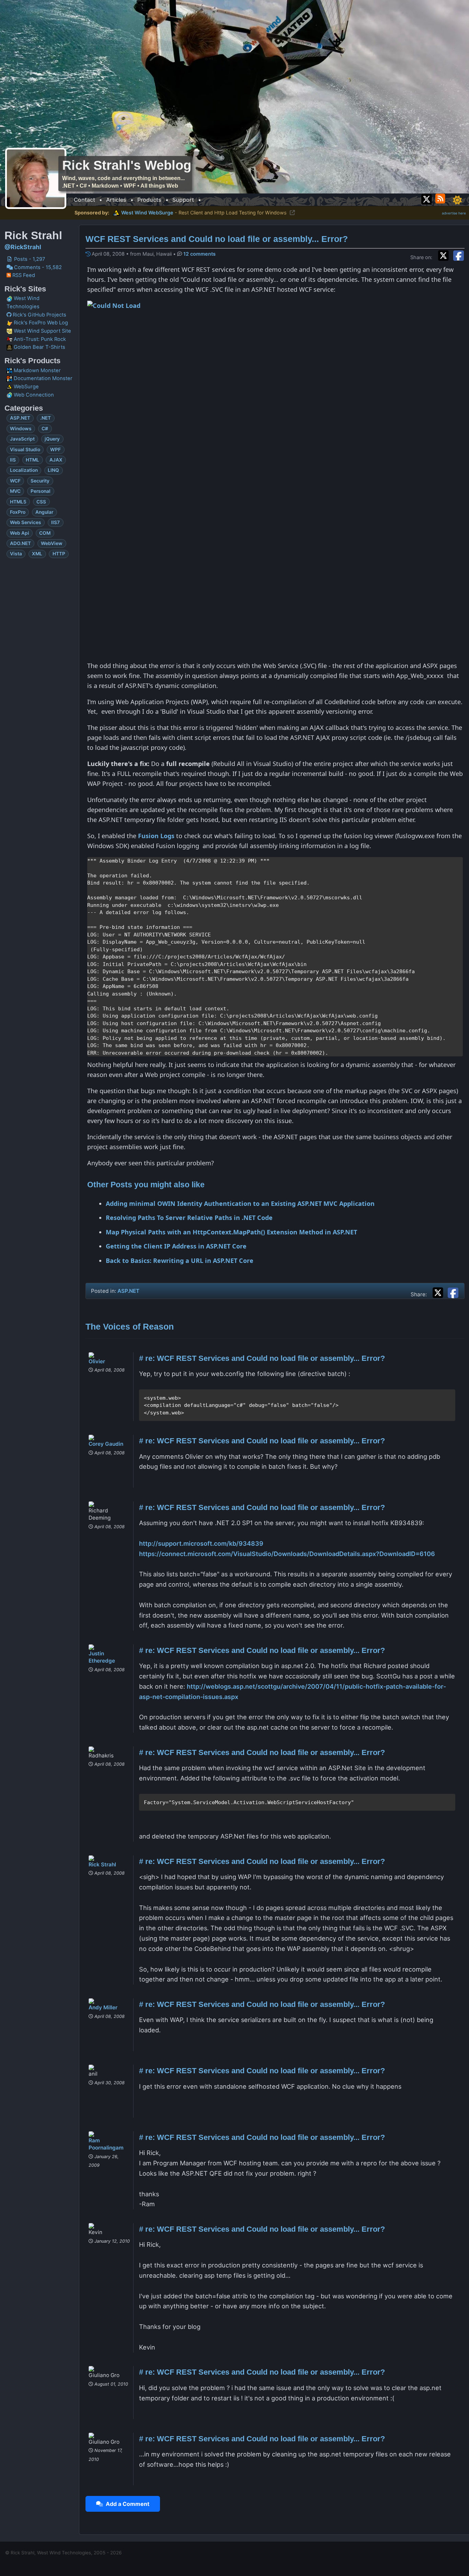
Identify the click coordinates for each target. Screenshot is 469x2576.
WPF (55, 449)
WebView (52, 543)
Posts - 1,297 (29, 259)
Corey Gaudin (106, 1444)
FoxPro (18, 512)
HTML (32, 460)
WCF (15, 481)
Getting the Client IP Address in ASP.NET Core (176, 1246)
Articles (116, 200)
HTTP (59, 554)
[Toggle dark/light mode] (457, 200)
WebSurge (26, 387)
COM (45, 533)
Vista (16, 554)
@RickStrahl (23, 247)
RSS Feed (23, 275)
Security (40, 481)
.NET (45, 418)
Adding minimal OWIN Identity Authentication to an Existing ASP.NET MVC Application (240, 1203)
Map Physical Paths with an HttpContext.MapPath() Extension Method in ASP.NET (231, 1232)
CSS (41, 502)
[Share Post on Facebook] (453, 1292)
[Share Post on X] (439, 1292)
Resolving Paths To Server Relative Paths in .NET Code (189, 1218)
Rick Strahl (102, 1864)
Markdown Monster (37, 370)
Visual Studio (25, 449)
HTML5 (18, 502)
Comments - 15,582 (37, 267)
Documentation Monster (42, 378)
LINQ (53, 470)
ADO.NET (20, 543)
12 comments (199, 254)
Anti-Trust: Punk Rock (39, 339)
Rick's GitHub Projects (39, 315)
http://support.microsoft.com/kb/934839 (201, 1543)
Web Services (26, 522)
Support (183, 200)
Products (149, 200)
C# (45, 429)
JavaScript (22, 439)
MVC (15, 491)
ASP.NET (20, 418)
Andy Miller (103, 2007)
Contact (84, 200)
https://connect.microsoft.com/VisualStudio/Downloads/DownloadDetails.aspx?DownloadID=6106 (287, 1554)
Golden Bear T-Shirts (39, 347)
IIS (13, 460)
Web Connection (33, 395)
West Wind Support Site (42, 331)
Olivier (97, 1361)
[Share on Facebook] (459, 255)
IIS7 (55, 522)
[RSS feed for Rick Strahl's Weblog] (441, 198)
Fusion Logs (156, 836)
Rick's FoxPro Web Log (40, 323)
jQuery (52, 439)
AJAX (56, 460)
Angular (44, 512)
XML (37, 554)
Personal (41, 491)
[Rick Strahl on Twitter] (427, 198)
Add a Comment (126, 2504)
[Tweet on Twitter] (445, 255)
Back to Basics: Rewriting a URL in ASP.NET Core (180, 1261)
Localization (24, 470)
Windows (21, 429)
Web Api (20, 533)
